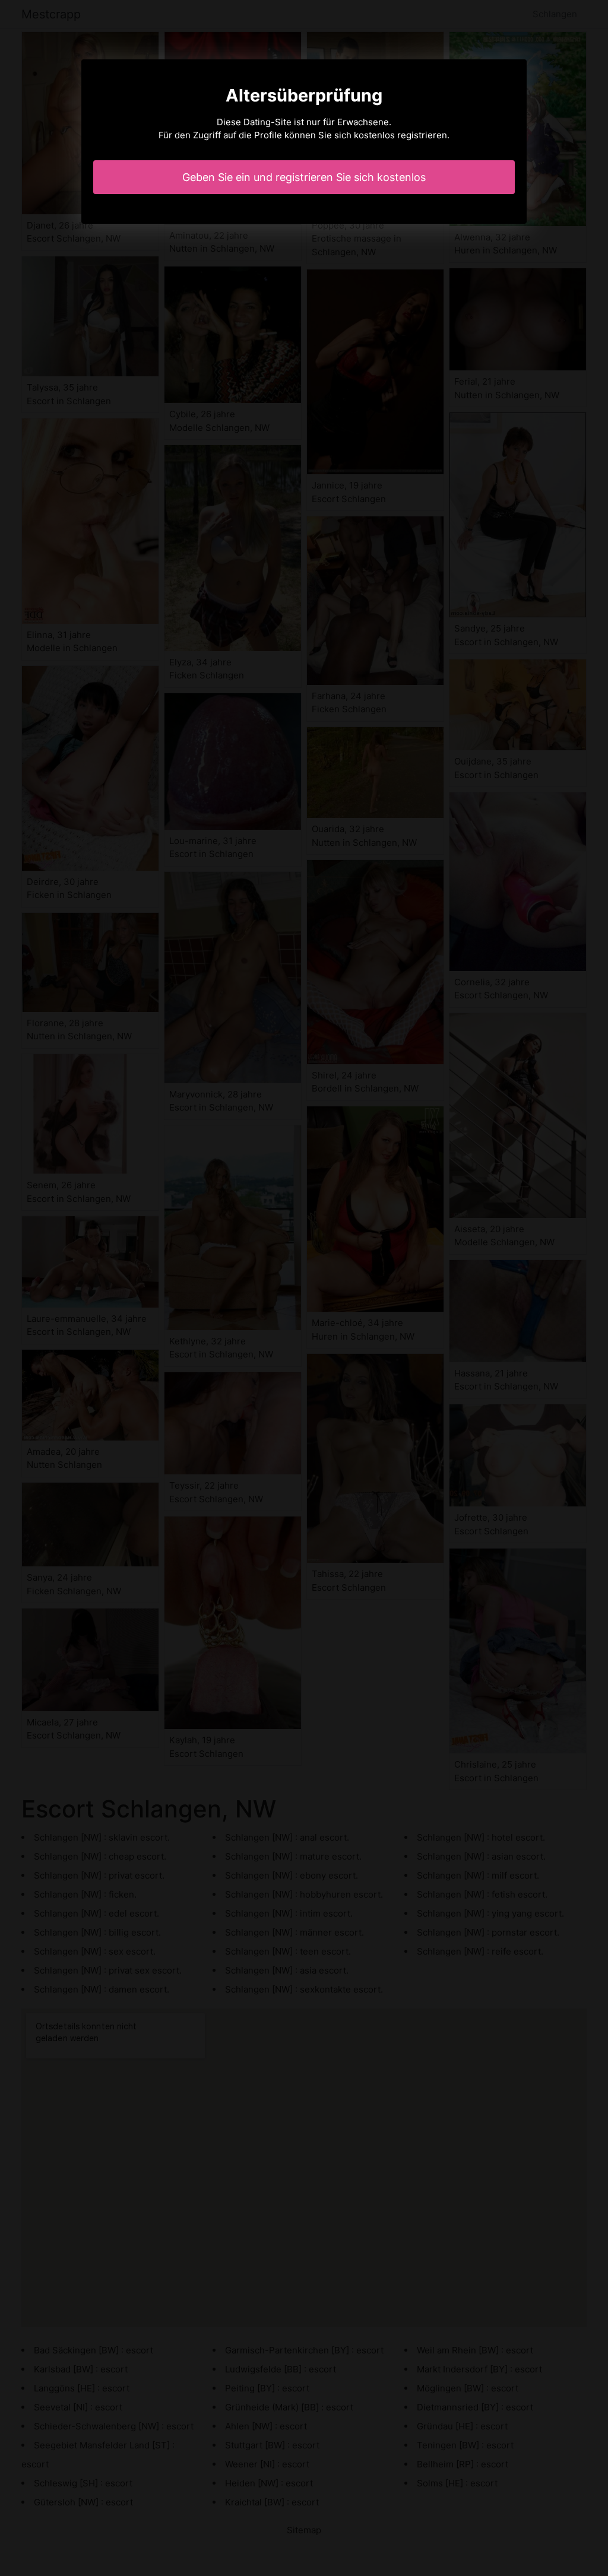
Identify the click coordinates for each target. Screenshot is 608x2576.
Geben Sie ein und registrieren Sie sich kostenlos (304, 177)
